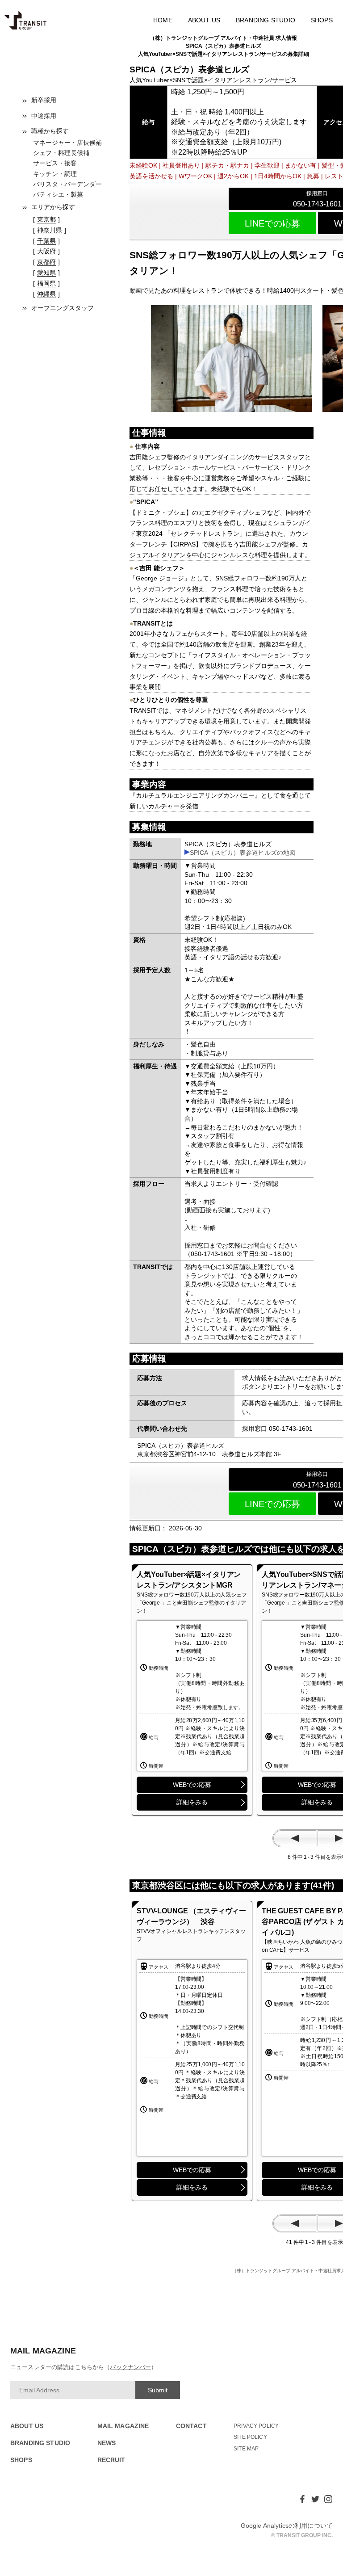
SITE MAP (246, 2449)
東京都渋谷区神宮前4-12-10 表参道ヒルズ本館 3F (209, 1454)
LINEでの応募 (272, 223)
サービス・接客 (55, 163)
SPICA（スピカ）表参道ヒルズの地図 (243, 853)
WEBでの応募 (192, 1785)
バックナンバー (130, 2367)
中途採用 (44, 116)
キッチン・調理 (55, 174)
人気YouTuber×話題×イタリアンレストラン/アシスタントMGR (189, 1580)
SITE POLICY (250, 2437)
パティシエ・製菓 (58, 194)
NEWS (107, 2443)
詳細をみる (192, 1802)
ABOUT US (204, 20)
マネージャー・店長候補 (67, 143)
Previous (295, 1838)
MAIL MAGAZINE (123, 2426)
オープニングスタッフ (63, 308)
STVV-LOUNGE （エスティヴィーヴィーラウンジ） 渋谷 (191, 1916)
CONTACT (191, 2426)
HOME (163, 20)
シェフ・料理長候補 (61, 153)
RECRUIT (111, 2460)
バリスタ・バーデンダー (67, 184)
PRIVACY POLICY (256, 2426)
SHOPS (322, 20)
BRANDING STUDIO (266, 20)
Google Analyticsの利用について (287, 2526)
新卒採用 (44, 100)
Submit (158, 2390)
